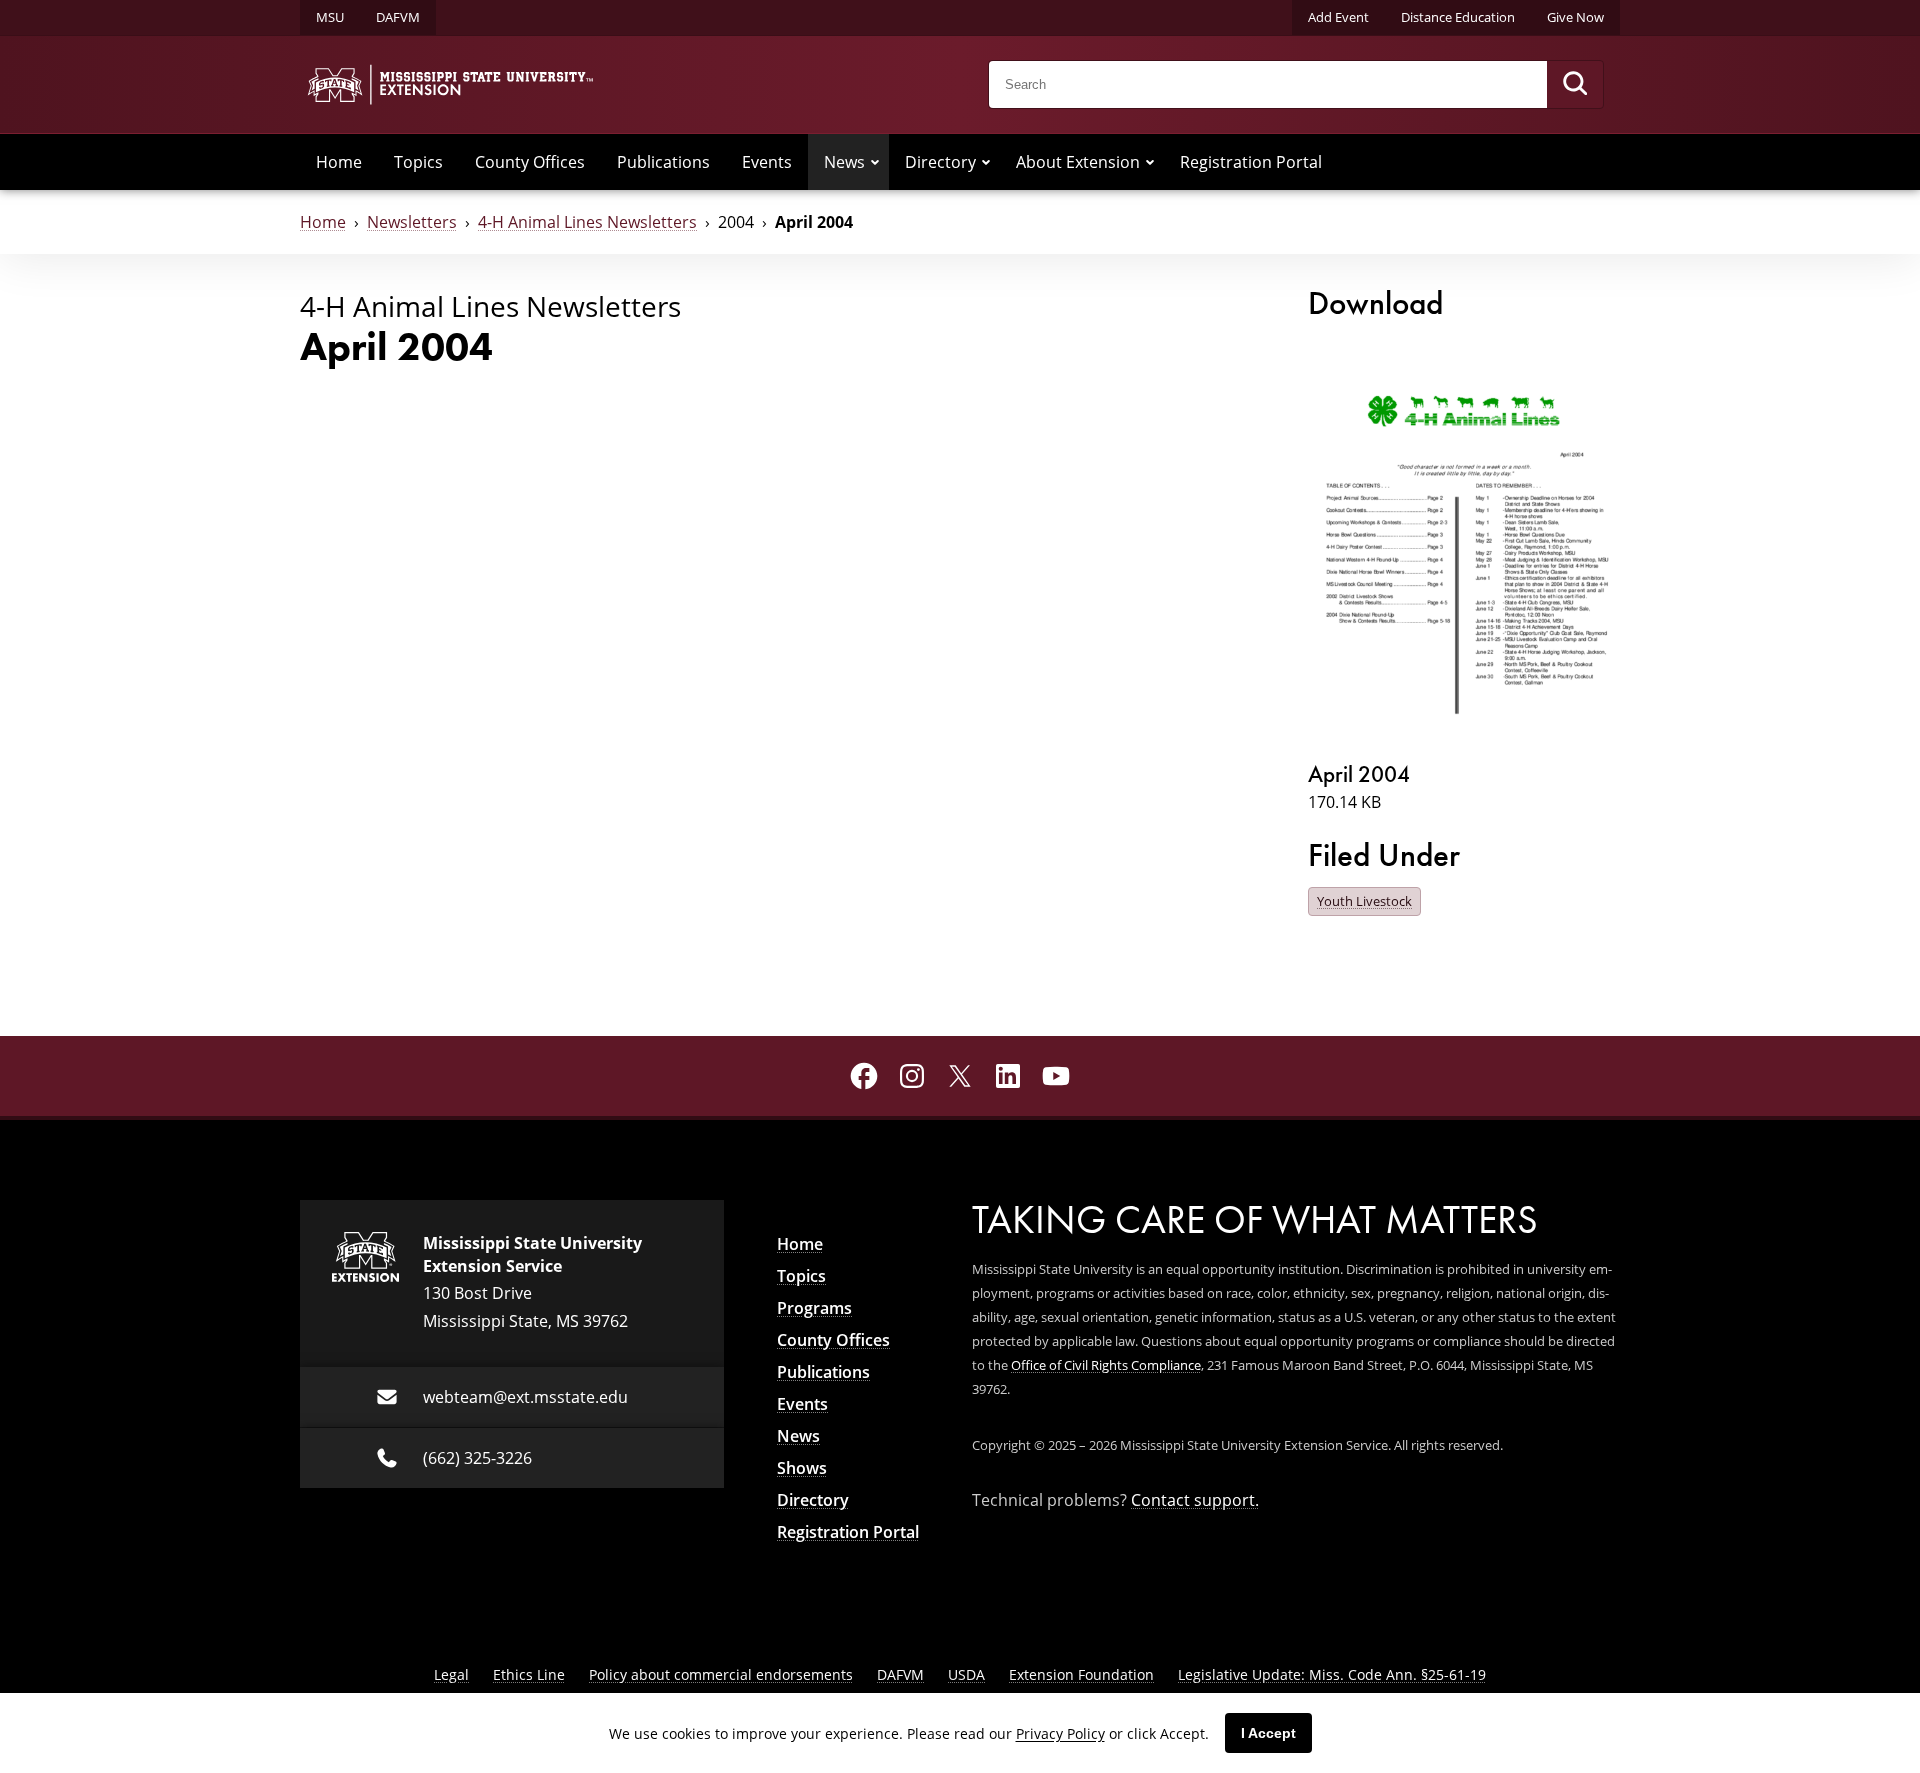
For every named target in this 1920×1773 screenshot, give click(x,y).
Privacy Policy (1060, 1733)
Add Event (1338, 17)
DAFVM (398, 17)
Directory (940, 162)
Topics (418, 162)
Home (339, 162)
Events (767, 162)
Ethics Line (529, 1674)
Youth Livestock (1364, 901)
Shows (802, 1468)
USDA (966, 1674)
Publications (663, 162)
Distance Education (1458, 17)
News (844, 162)
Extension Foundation (1081, 1674)
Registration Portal (1251, 162)
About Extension (1078, 162)
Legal (451, 1674)
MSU (330, 17)
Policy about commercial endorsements (721, 1674)
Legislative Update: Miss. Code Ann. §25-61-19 (1332, 1674)
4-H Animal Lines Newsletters (587, 222)
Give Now (1575, 17)
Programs (814, 1308)
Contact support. (1195, 1500)
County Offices (530, 162)
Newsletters (412, 222)
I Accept (1268, 1733)
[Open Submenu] (875, 162)
